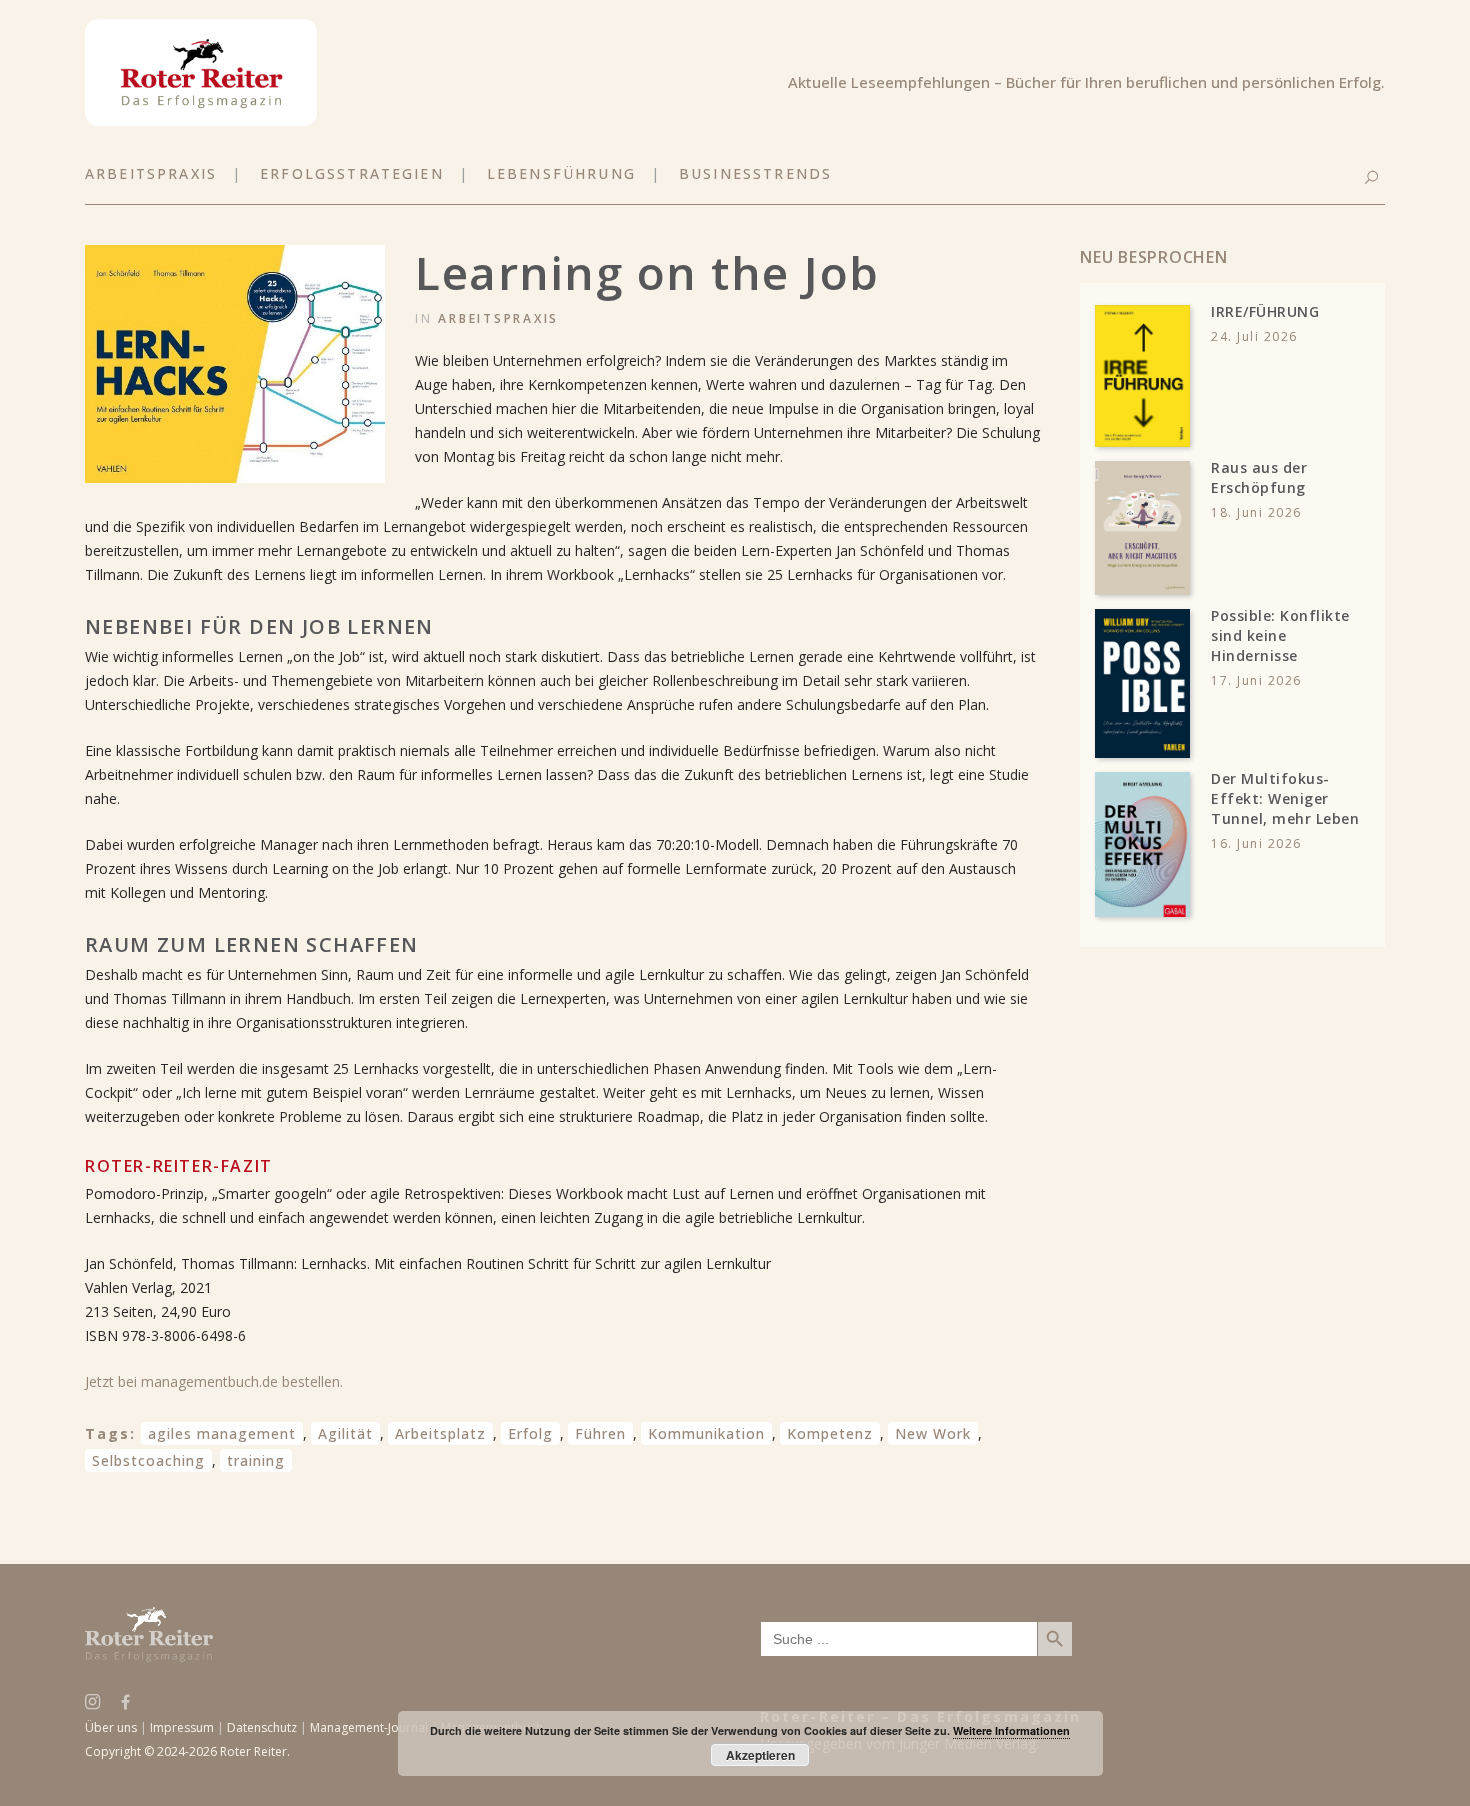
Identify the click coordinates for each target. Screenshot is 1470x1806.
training (256, 1460)
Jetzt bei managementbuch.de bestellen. (214, 1381)
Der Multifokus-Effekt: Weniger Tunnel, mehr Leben (1285, 798)
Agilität (345, 1433)
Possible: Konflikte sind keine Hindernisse (1280, 635)
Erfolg (530, 1433)
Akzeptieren (760, 1755)
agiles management (222, 1433)
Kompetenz (830, 1433)
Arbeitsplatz (440, 1433)
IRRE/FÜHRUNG (1265, 311)
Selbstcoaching (148, 1460)
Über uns (111, 1727)
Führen (600, 1433)
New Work (933, 1433)
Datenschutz (262, 1727)
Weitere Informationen (1011, 1730)
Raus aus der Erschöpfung (1259, 477)
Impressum (182, 1727)
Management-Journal (369, 1727)
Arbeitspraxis (498, 318)
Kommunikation (706, 1433)
